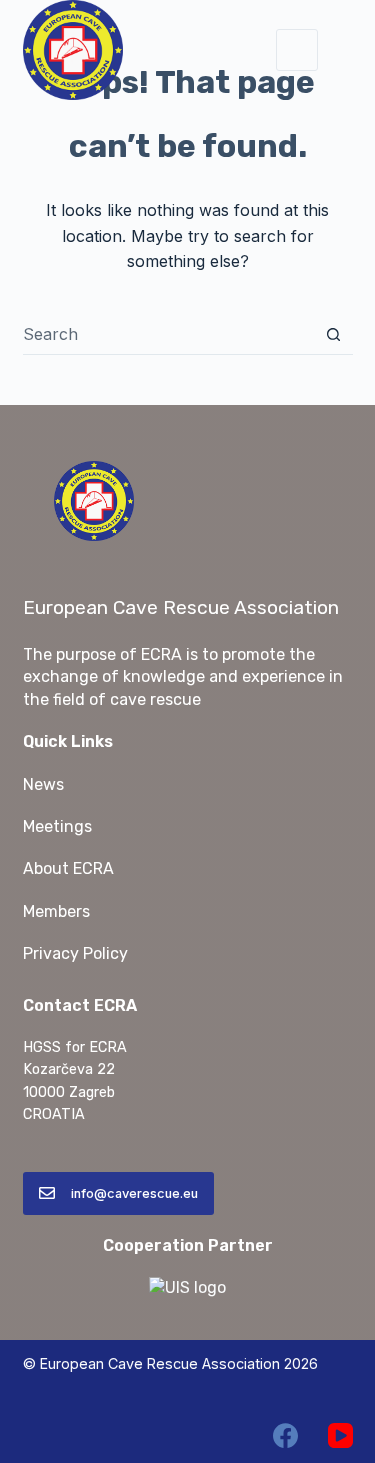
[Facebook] (285, 1435)
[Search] (345, 50)
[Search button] (333, 334)
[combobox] (168, 334)
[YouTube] (340, 1435)
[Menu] (297, 50)
